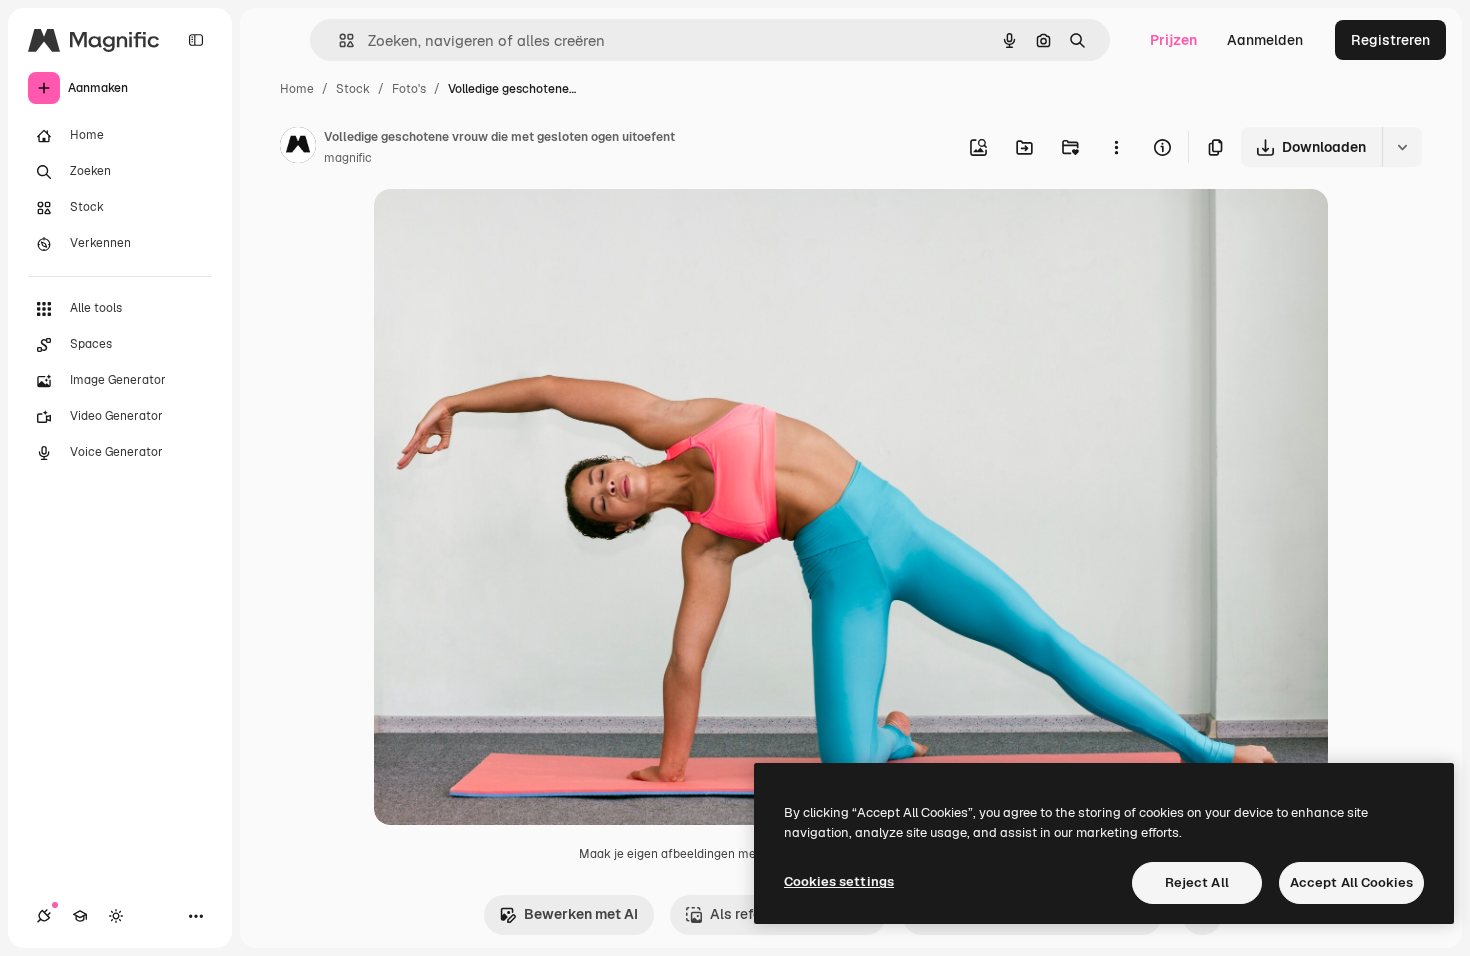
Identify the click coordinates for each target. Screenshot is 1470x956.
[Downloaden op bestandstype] (1402, 147)
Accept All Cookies (1351, 882)
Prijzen (1173, 40)
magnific (348, 158)
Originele (505, 227)
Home (297, 89)
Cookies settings (839, 881)
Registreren (1390, 40)
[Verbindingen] (44, 916)
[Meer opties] (1116, 147)
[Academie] (80, 916)
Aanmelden (1265, 40)
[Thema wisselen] (116, 916)
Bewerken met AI (581, 914)
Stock (353, 89)
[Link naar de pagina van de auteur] (298, 148)
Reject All (1197, 882)
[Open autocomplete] (338, 40)
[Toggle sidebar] (196, 40)
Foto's (409, 89)
